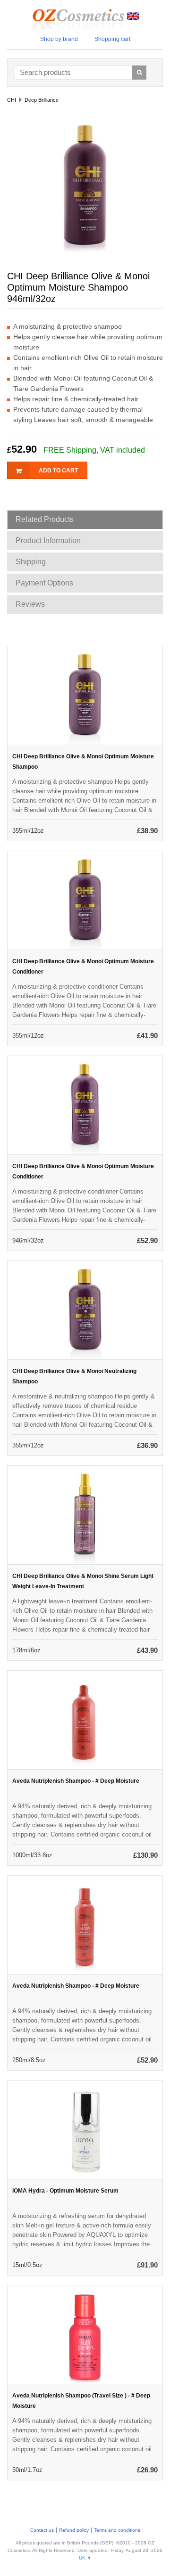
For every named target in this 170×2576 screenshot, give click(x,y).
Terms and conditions (117, 2530)
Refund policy (74, 2530)
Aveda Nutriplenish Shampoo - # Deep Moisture (76, 1781)
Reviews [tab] (30, 604)
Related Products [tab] (45, 519)
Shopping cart (112, 39)
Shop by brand (59, 39)
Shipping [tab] (31, 562)
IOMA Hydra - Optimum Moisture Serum (65, 2191)
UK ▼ (85, 2558)
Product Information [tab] (48, 540)
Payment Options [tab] (44, 583)
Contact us (42, 2530)
